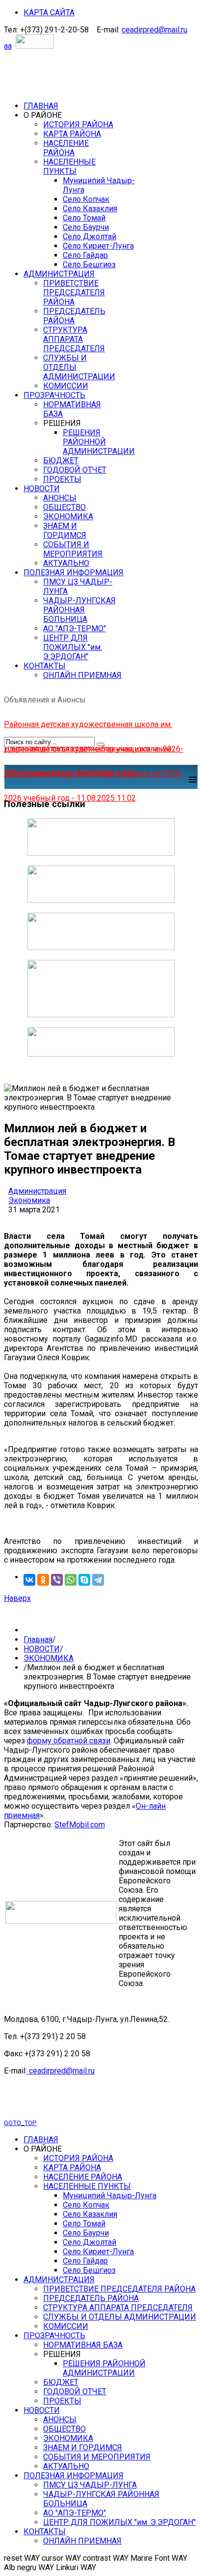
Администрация (37, 1191)
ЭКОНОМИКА (49, 1658)
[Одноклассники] (43, 1580)
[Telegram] (98, 1580)
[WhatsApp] (71, 1580)
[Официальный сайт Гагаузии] (101, 1015)
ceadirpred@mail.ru (154, 30)
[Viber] (57, 1580)
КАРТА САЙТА (49, 13)
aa (8, 46)
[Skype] (84, 1580)
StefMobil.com (80, 1825)
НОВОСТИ (42, 1649)
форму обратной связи (69, 1741)
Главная (38, 1639)
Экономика (29, 1200)
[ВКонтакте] (29, 1580)
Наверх (17, 1598)
